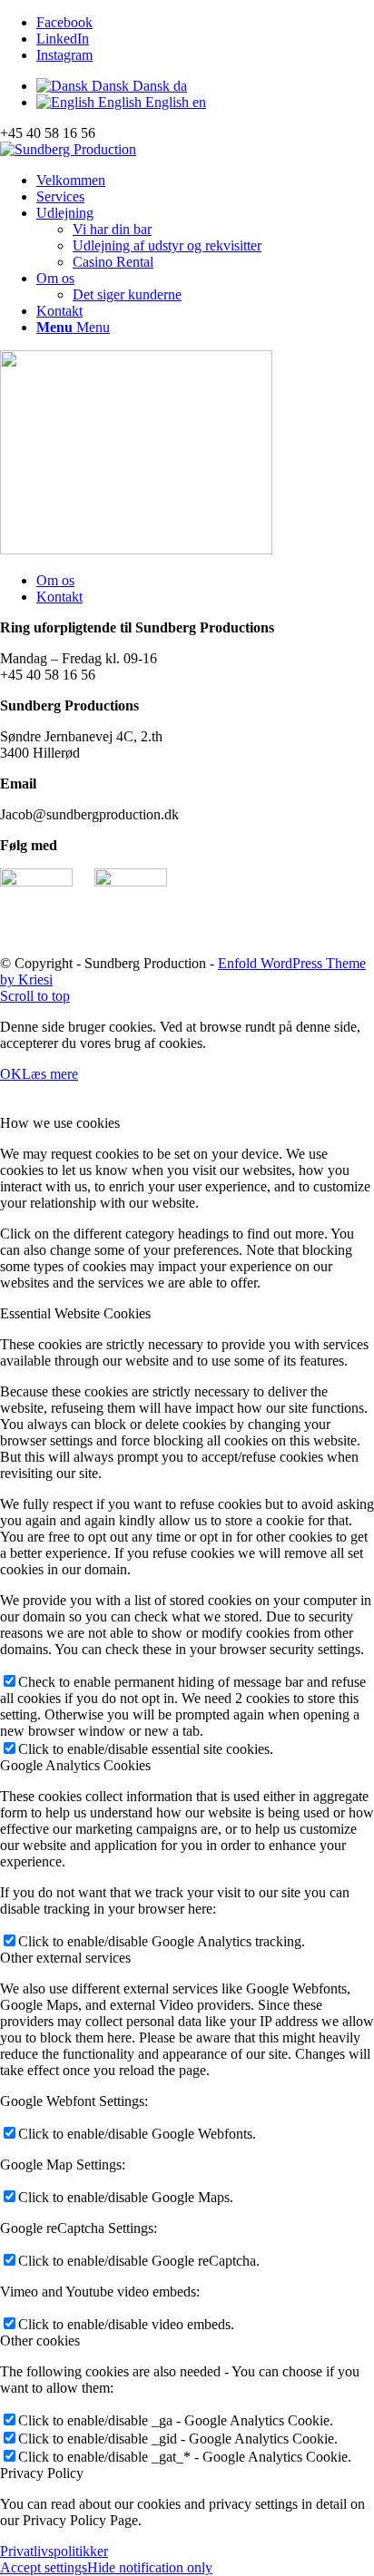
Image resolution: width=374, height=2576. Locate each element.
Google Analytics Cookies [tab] (75, 1765)
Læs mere (50, 1074)
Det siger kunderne (127, 294)
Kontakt (59, 597)
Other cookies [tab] (40, 2341)
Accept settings (44, 2567)
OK (11, 1074)
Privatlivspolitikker (54, 2551)
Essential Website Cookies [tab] (75, 1313)
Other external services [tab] (65, 1958)
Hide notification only (150, 2567)
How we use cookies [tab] (60, 1123)
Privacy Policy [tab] (42, 2473)
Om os (55, 580)
